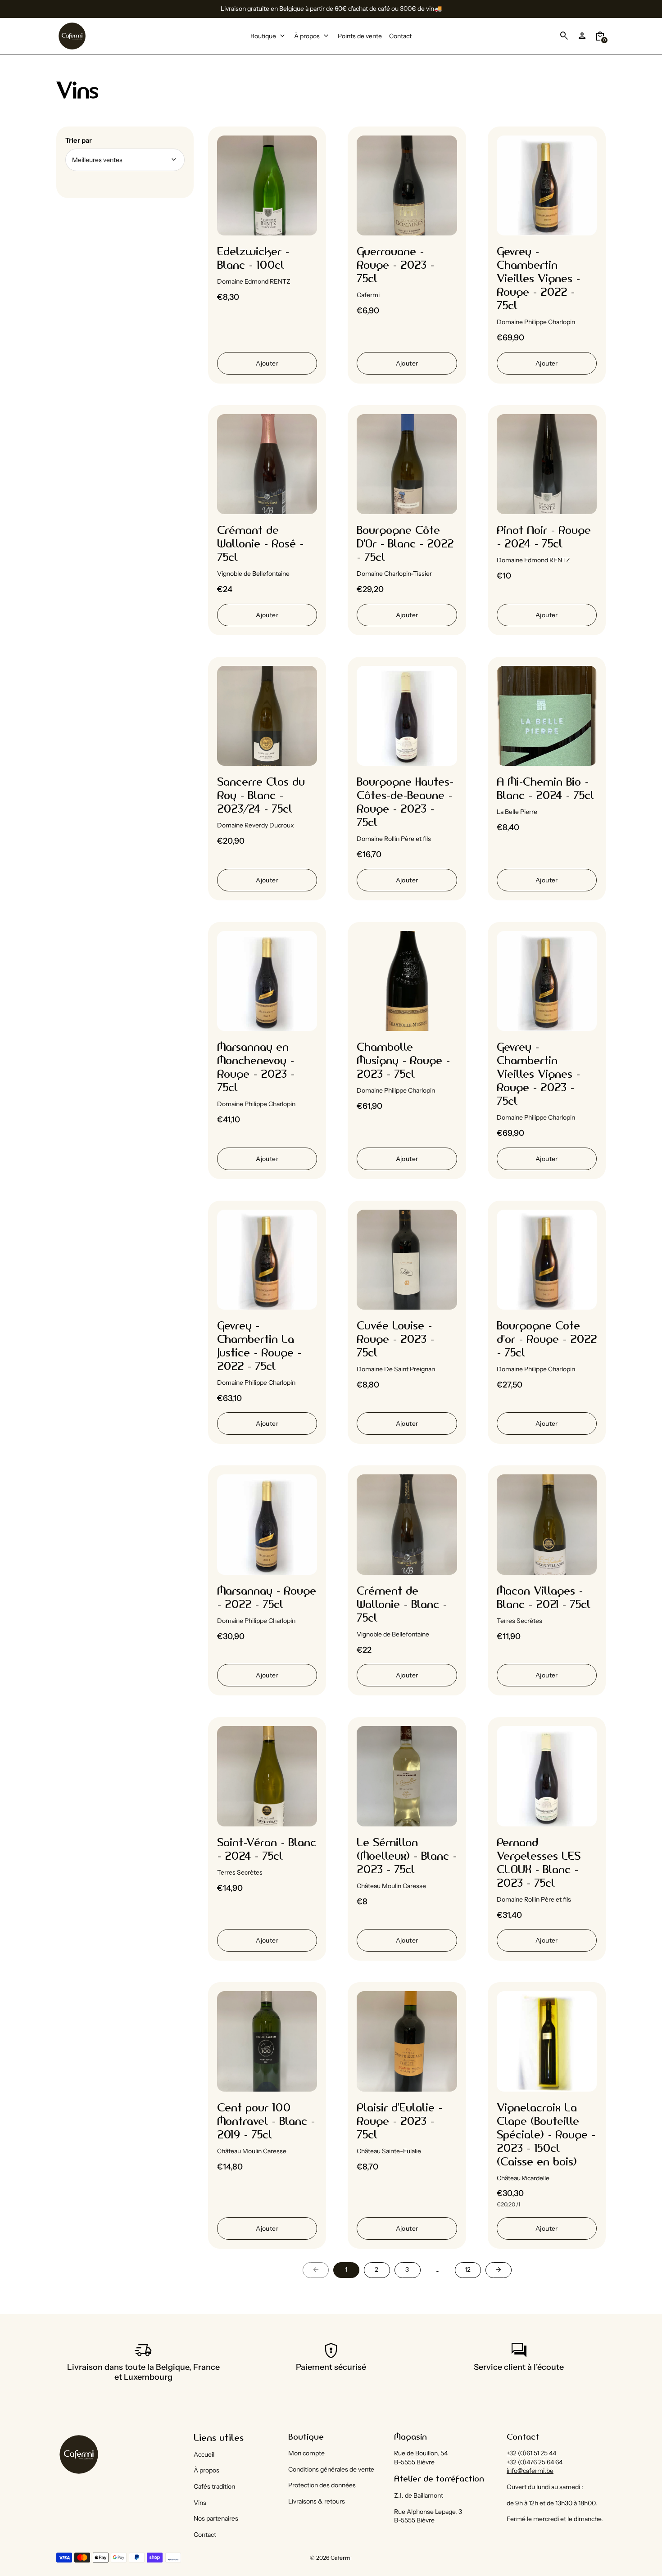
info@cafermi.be (530, 2471)
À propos (206, 2470)
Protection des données (322, 2485)
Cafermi (341, 2558)
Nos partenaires (216, 2518)
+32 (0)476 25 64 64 (535, 2462)
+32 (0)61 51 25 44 (531, 2453)
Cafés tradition (214, 2486)
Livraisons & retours (317, 2501)
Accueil (204, 2454)
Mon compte (306, 2453)
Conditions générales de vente (331, 2469)
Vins (200, 2503)
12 (468, 2269)
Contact (205, 2535)
